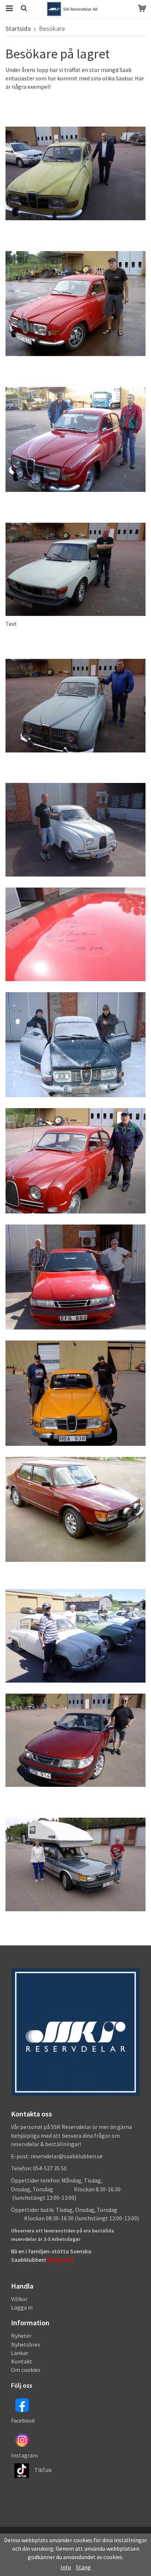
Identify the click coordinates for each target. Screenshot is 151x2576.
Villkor (19, 2299)
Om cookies (26, 2370)
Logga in (22, 2307)
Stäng (83, 2567)
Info (66, 2567)
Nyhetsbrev (25, 2344)
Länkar (20, 2353)
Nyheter (21, 2336)
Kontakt (22, 2361)
